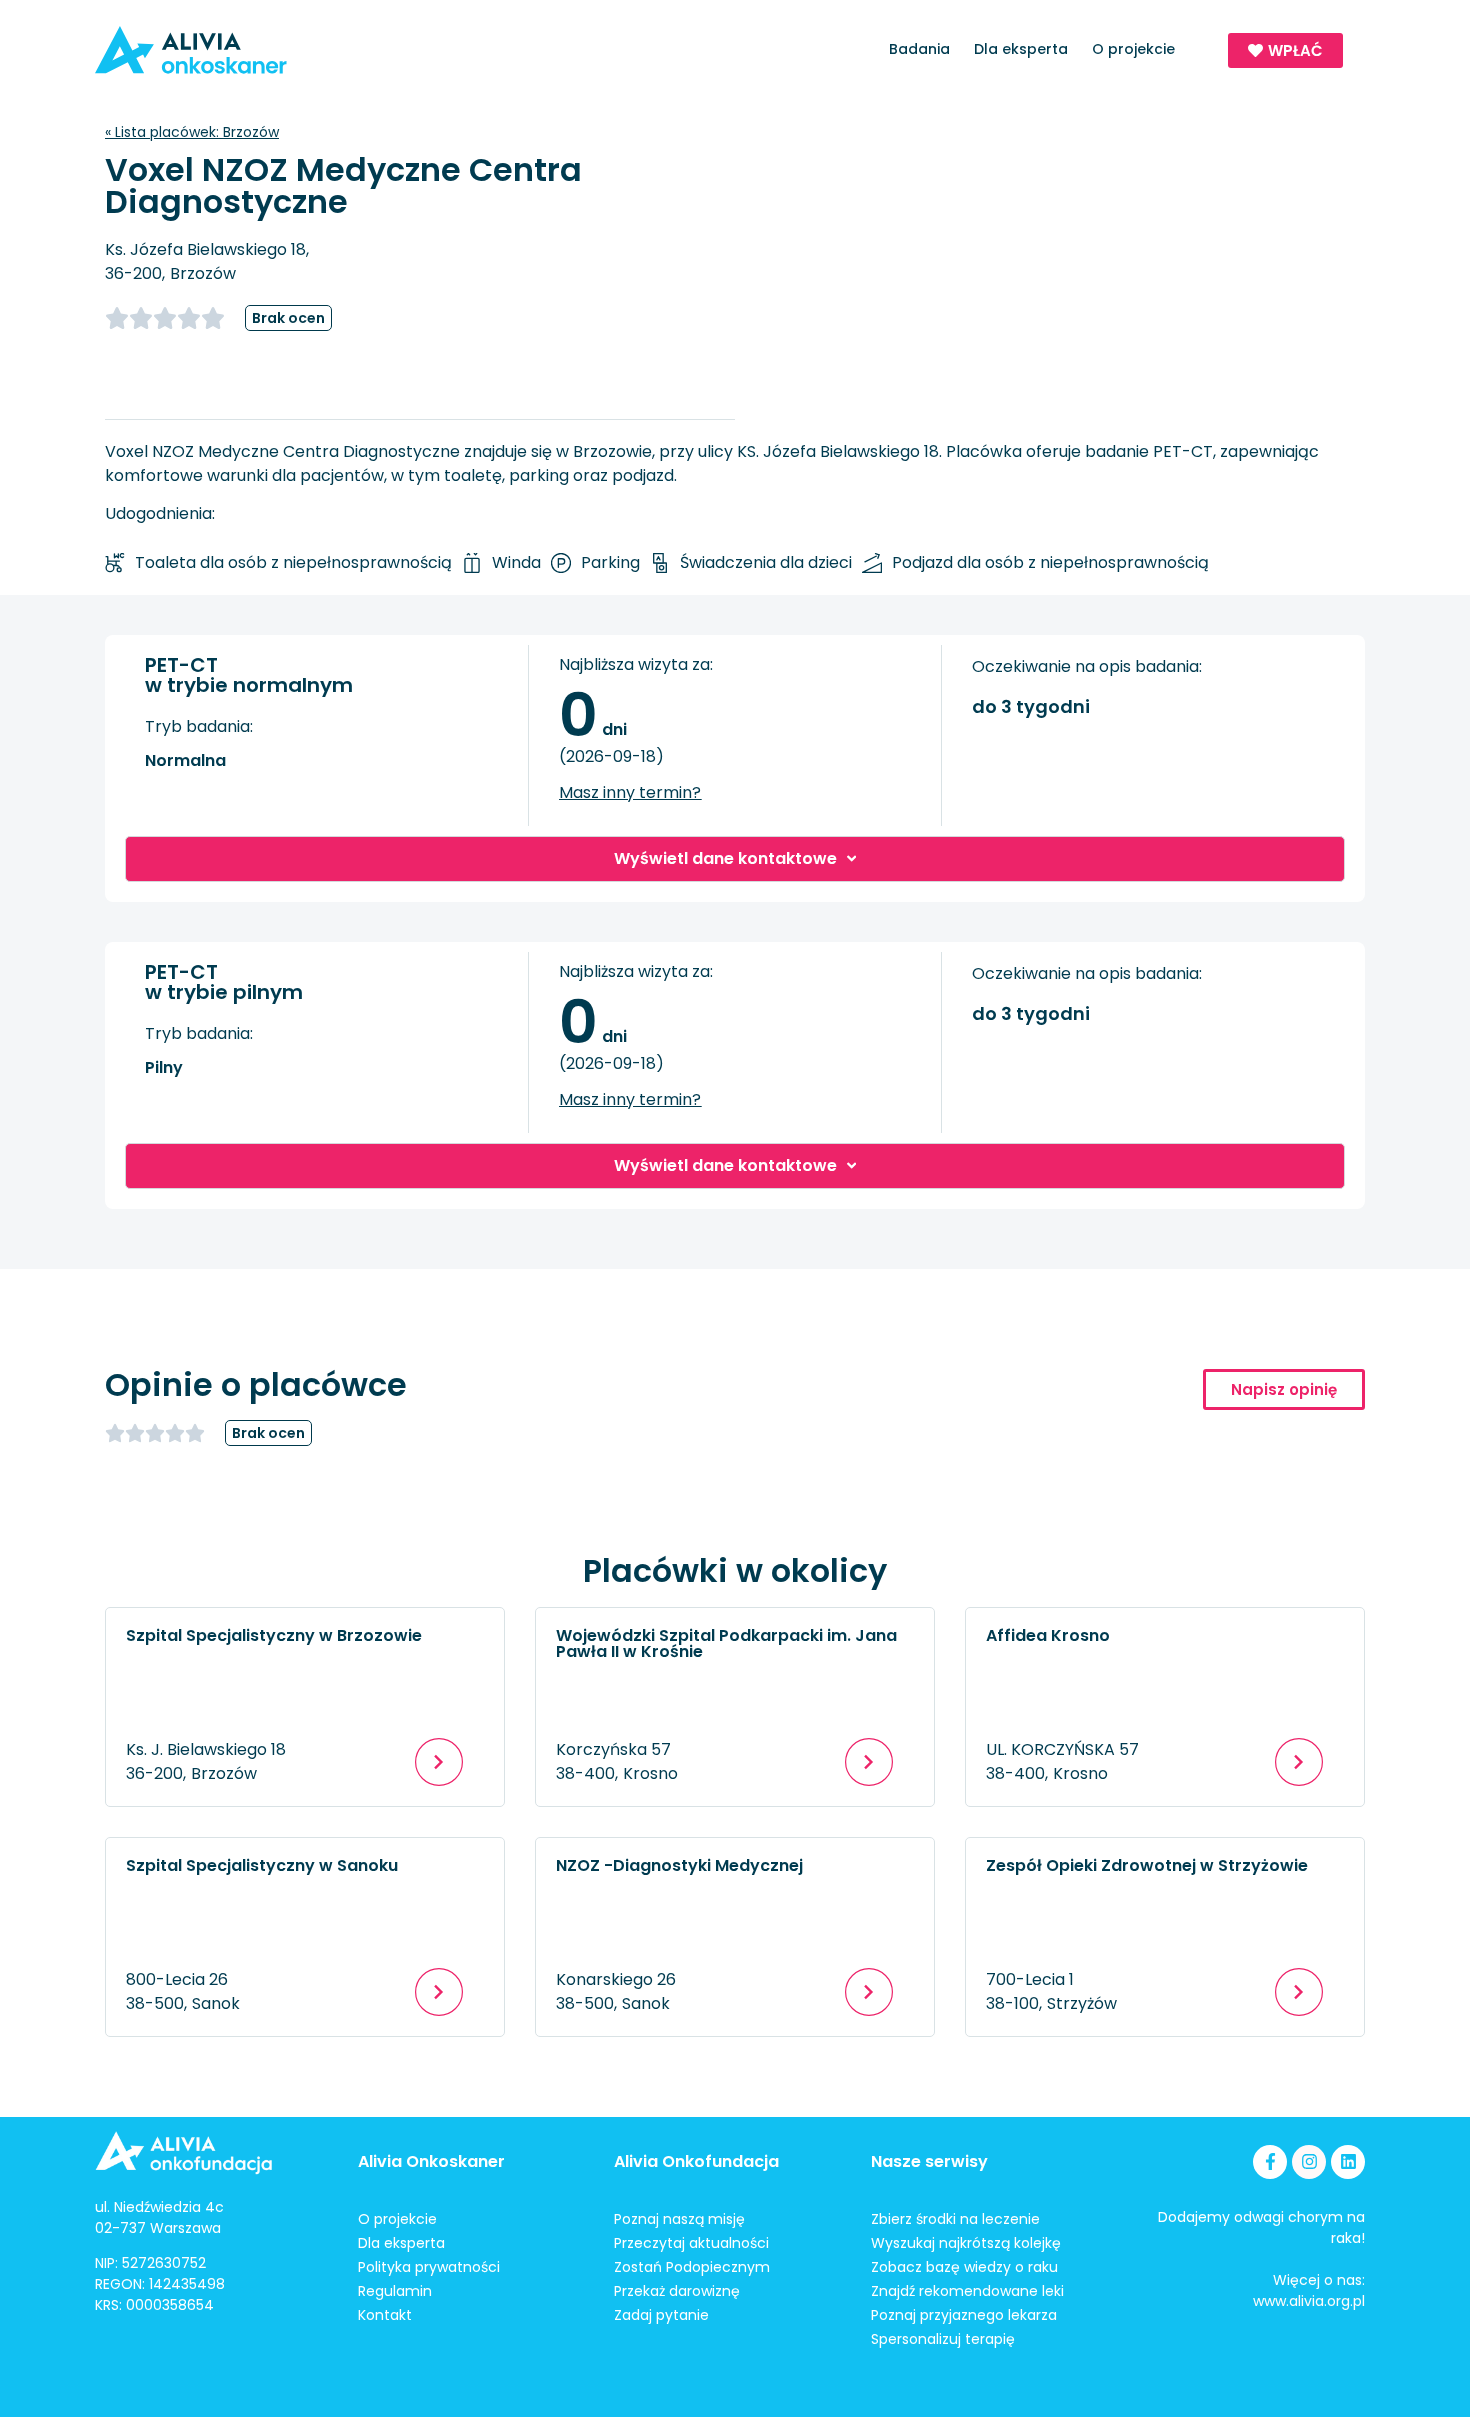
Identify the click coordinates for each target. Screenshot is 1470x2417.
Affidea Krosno (1048, 1635)
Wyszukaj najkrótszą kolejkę (966, 2243)
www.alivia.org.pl (1309, 2301)
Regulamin (395, 2291)
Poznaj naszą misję (679, 2219)
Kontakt (385, 2315)
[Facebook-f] (1270, 2162)
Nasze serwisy (929, 2161)
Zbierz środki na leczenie (955, 2219)
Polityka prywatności (429, 2267)
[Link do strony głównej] (248, 50)
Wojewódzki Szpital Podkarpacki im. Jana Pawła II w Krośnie (726, 1643)
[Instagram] (1309, 2162)
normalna (185, 760)
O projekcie (1133, 49)
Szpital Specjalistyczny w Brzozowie (274, 1635)
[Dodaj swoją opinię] (175, 318)
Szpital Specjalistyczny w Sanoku (262, 1865)
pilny (164, 1067)
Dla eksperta (1021, 49)
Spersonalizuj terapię (943, 2339)
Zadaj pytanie (661, 2315)
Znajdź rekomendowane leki (967, 2291)
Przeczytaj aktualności (691, 2243)
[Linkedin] (1348, 2162)
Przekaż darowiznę (677, 2291)
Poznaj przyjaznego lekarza (964, 2315)
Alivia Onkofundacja (696, 2161)
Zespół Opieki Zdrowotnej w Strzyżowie (1147, 1865)
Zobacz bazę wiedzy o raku (964, 2267)
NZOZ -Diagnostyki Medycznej (679, 1865)
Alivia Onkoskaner (431, 2161)
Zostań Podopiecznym (692, 2267)
